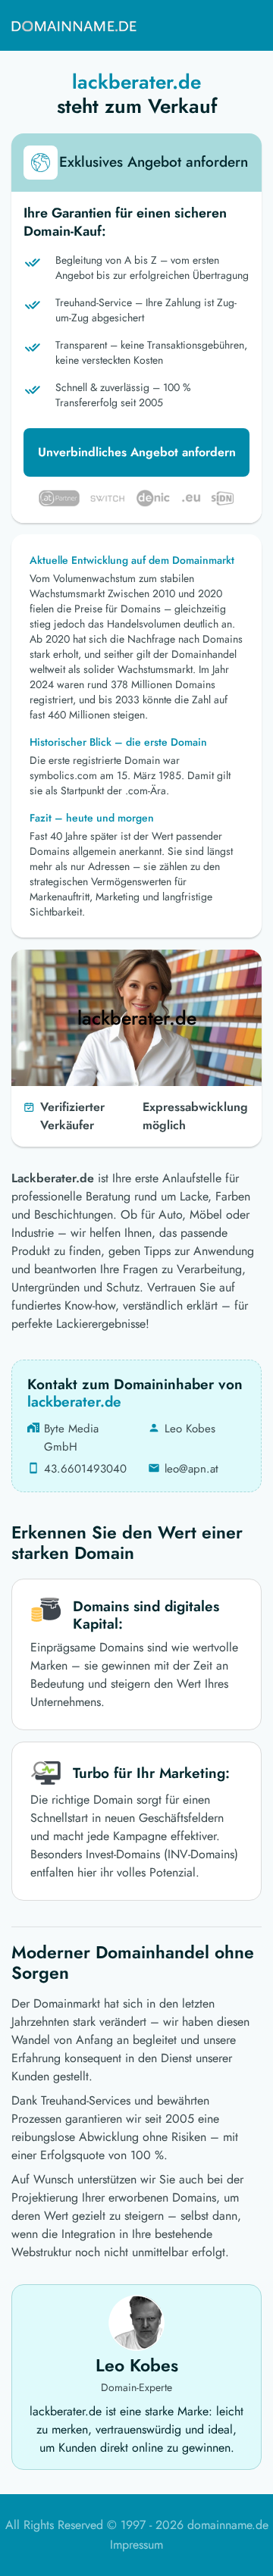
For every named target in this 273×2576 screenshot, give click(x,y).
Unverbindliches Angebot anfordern (137, 452)
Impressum (136, 2545)
